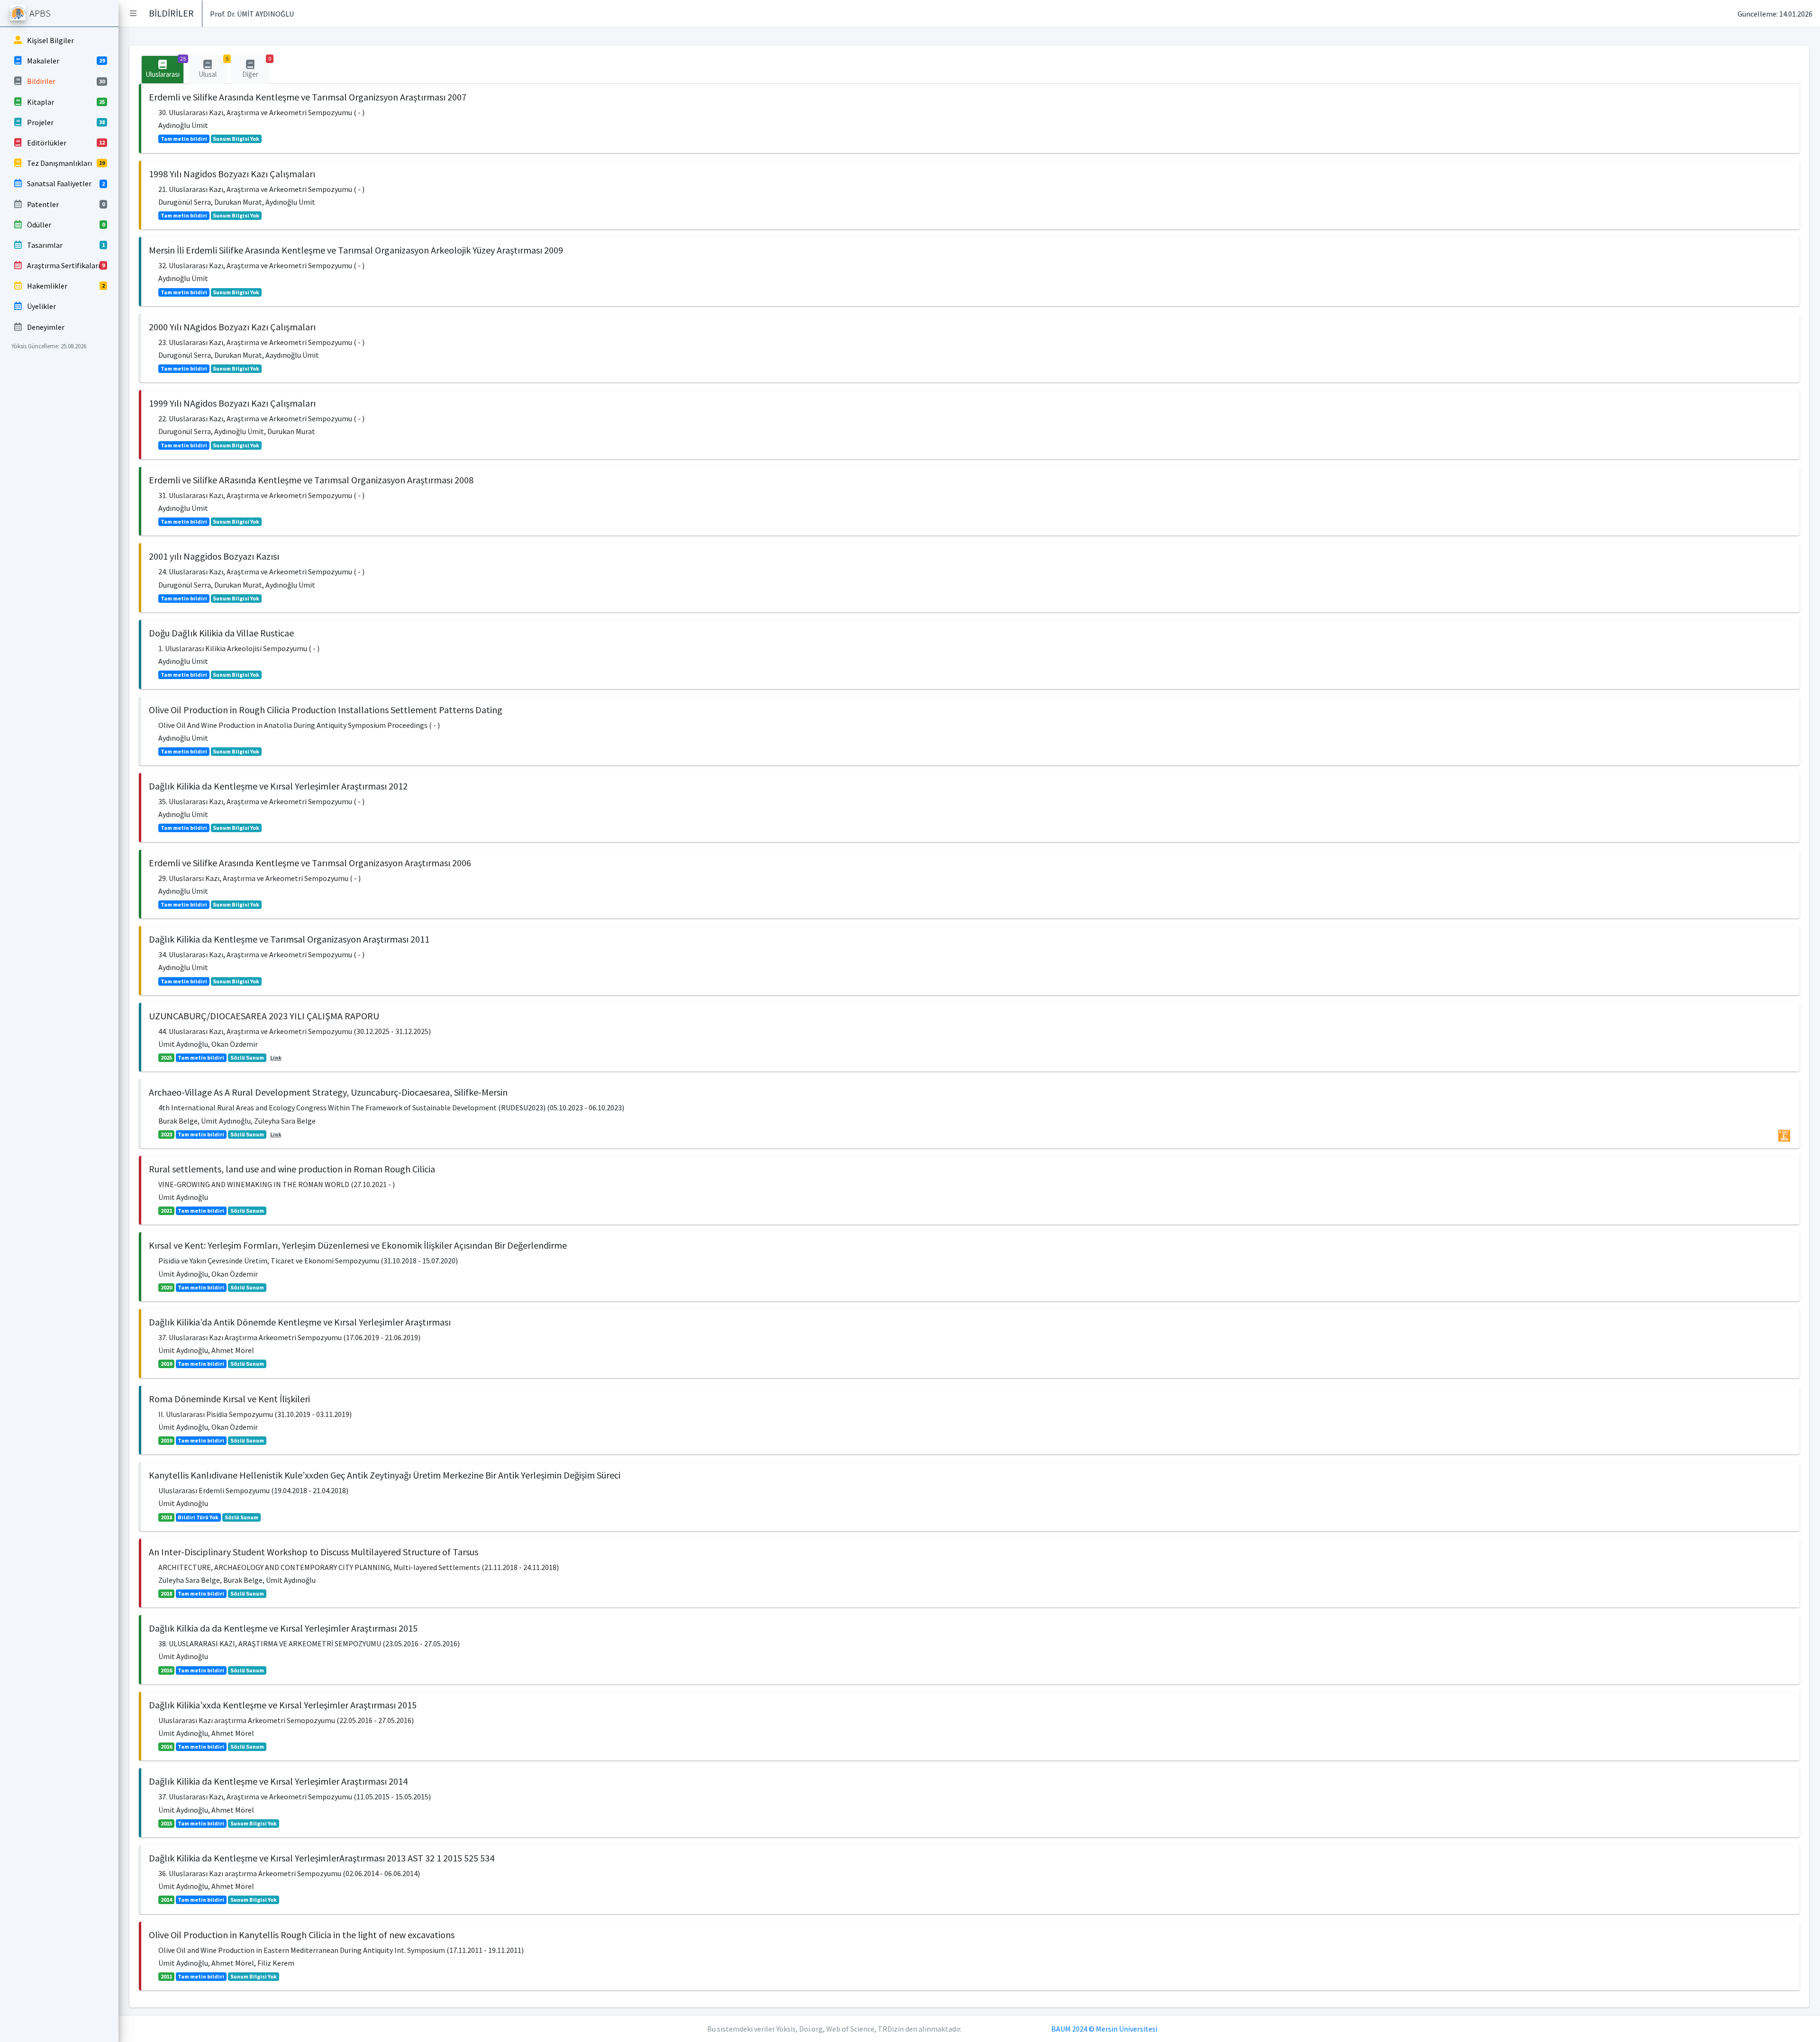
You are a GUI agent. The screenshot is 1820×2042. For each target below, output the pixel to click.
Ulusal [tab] (213, 67)
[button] (133, 13)
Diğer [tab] (256, 67)
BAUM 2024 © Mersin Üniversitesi (1104, 2029)
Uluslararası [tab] (165, 67)
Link (276, 1057)
